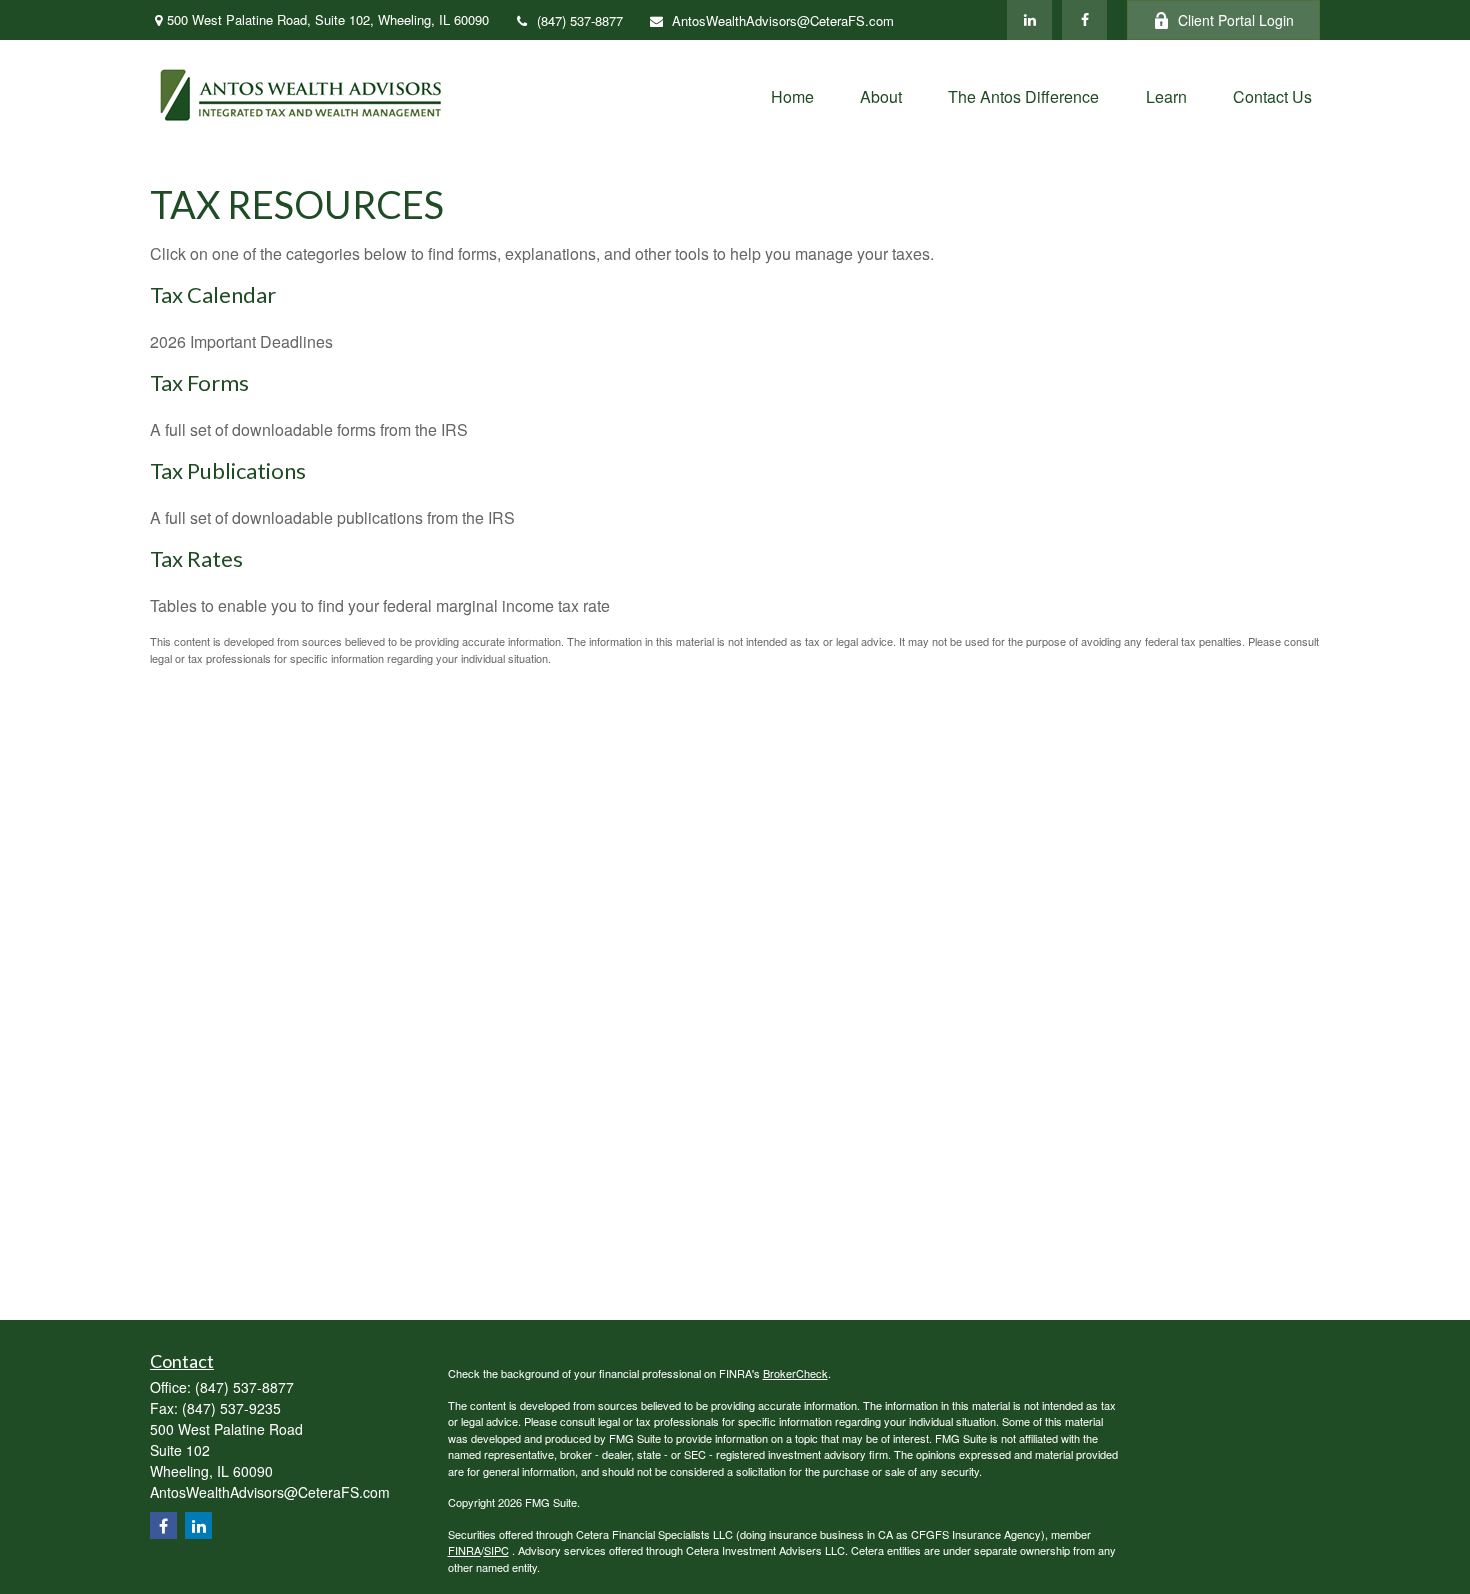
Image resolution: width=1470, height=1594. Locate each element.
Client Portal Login (1236, 20)
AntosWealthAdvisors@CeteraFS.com (783, 20)
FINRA (464, 1550)
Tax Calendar (213, 294)
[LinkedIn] (1029, 20)
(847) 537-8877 (580, 20)
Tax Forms (199, 382)
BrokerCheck (795, 1373)
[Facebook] (1084, 20)
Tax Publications (228, 470)
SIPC (496, 1550)
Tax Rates (196, 558)
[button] (792, 95)
